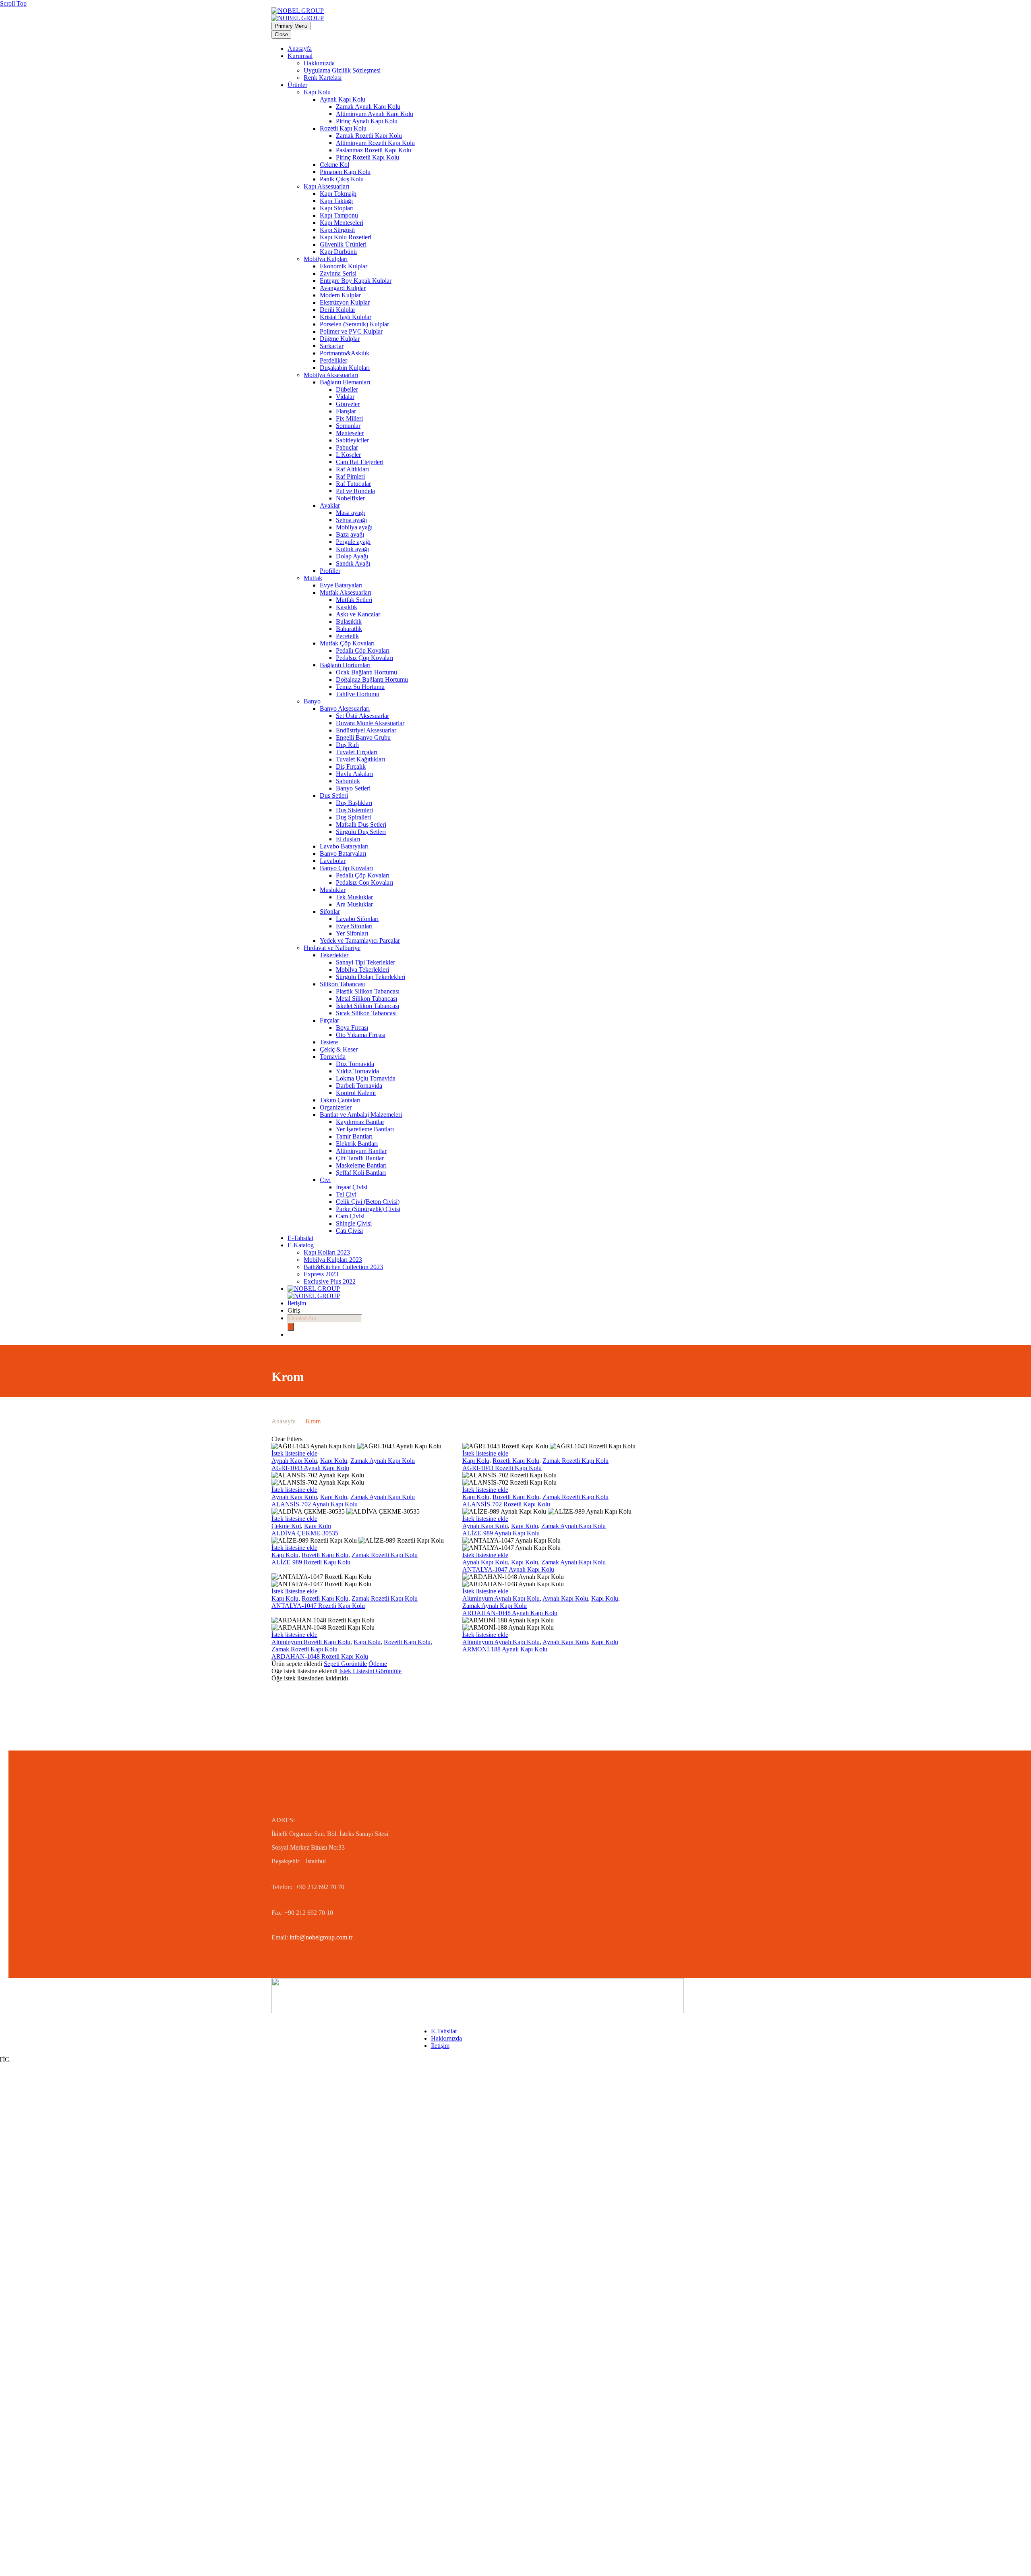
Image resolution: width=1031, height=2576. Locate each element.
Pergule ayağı (353, 542)
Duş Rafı (347, 745)
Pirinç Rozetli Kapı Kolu (367, 157)
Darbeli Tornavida (359, 1086)
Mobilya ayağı (354, 527)
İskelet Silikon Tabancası (367, 1006)
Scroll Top (13, 3)
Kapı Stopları (337, 208)
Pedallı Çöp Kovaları (363, 650)
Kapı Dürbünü (338, 252)
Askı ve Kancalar (358, 614)
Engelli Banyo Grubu (363, 737)
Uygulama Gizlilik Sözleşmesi (342, 70)
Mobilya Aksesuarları (331, 375)
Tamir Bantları (354, 1136)
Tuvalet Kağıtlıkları (360, 759)
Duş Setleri (334, 795)
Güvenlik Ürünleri (343, 244)
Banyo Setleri (353, 788)
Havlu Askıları (354, 774)
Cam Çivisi (350, 1216)
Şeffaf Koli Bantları (361, 1173)
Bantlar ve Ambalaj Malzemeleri (361, 1115)
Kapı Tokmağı (338, 194)
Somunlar (348, 426)
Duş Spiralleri (353, 817)
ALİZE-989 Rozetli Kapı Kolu (311, 1562)
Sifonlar (330, 912)
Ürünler (297, 85)
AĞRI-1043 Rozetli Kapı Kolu (502, 1468)
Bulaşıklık (349, 621)
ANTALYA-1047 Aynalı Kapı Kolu (508, 1569)
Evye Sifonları (354, 926)
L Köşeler (348, 455)
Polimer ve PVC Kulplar (351, 331)
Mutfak (313, 578)
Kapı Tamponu (339, 215)
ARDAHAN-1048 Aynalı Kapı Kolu (510, 1613)
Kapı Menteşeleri (342, 223)
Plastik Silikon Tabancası (368, 991)
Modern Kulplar (340, 295)
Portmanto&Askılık (345, 353)
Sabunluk (348, 781)
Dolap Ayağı (352, 556)
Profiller (330, 571)
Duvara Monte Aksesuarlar (370, 723)
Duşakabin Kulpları (345, 368)
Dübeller (347, 389)
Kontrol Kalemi (356, 1093)
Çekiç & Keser (339, 1049)
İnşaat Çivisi (352, 1187)
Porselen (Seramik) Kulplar (354, 324)
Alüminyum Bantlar (361, 1151)
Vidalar (345, 397)
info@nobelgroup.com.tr (321, 1937)
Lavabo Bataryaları (344, 846)
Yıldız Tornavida (357, 1071)
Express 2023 (321, 1274)
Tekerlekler (334, 955)
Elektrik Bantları (357, 1144)
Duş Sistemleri (354, 810)
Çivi (325, 1180)
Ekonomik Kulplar (344, 266)
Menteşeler (350, 433)
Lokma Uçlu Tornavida (366, 1078)
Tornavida (333, 1057)
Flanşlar (346, 411)
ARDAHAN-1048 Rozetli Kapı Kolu (320, 1656)
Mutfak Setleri (354, 600)
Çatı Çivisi (349, 1231)
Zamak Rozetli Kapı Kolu (369, 136)
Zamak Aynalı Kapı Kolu (368, 107)
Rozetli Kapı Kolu (343, 128)
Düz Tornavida (355, 1064)
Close (281, 34)
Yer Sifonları (352, 933)
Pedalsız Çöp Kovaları (364, 658)
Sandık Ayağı (353, 563)
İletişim (297, 1303)
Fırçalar (329, 1020)
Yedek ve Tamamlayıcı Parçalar (360, 941)
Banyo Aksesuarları (345, 708)
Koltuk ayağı (352, 549)
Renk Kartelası (323, 78)
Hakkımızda (319, 63)
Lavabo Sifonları (357, 919)
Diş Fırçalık (351, 766)
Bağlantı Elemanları (345, 382)
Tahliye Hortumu (358, 694)
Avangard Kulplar (343, 288)
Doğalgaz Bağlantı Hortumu (372, 679)
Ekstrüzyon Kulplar (345, 302)
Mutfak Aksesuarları (346, 592)
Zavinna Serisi (338, 273)
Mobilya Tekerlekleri (362, 970)
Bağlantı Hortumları (345, 665)
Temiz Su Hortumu (360, 687)
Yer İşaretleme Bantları (365, 1129)
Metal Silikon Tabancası (366, 999)
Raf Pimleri (350, 476)
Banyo (312, 701)
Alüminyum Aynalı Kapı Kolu (375, 114)
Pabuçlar (347, 447)
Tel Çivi (346, 1194)
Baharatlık (349, 629)
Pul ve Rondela (355, 491)
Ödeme (378, 1664)
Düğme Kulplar (340, 339)
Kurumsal (300, 56)
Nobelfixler (350, 498)
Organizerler (336, 1107)
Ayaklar (330, 505)
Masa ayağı (350, 513)
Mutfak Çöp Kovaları (347, 643)
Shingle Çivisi (354, 1223)
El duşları (348, 839)
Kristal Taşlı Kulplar (346, 317)
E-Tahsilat (300, 1238)
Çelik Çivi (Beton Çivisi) (368, 1202)
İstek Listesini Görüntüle (370, 1671)
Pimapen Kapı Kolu (345, 172)
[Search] (291, 1327)
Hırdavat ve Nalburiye (332, 948)
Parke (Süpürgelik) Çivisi (368, 1209)
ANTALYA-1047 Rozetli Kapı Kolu (318, 1606)
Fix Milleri (349, 418)
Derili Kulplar (337, 310)
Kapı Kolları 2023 (327, 1252)
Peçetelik (347, 636)
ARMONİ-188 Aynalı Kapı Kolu (505, 1649)
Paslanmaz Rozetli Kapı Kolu (374, 150)
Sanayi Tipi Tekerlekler (365, 962)
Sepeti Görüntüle (345, 1664)
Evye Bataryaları (341, 585)
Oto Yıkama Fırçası (361, 1035)
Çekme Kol (334, 165)
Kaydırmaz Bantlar (360, 1122)
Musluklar (333, 890)
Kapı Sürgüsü (337, 230)
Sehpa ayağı (351, 520)
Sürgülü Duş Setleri (361, 832)
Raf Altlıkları (352, 469)
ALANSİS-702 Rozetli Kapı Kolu (506, 1504)
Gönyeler (348, 404)
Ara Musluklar (354, 904)
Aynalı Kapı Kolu (343, 99)
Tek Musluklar (354, 897)
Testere (329, 1042)
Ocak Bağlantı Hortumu (366, 672)
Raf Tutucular (353, 484)
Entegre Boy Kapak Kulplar (356, 281)
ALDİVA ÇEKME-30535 (305, 1533)
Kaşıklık (347, 607)
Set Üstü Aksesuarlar (362, 716)
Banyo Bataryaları (343, 853)
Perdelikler (333, 360)
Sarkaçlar (332, 346)
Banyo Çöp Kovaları (346, 868)
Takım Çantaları (340, 1100)
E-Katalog (301, 1245)
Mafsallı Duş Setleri (361, 824)
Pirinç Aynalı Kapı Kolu (367, 121)
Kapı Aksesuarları (326, 186)
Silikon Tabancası (342, 984)
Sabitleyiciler (352, 440)
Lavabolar (333, 861)
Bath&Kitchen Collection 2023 (343, 1267)
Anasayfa (300, 49)
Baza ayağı (350, 534)
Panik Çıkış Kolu (342, 179)
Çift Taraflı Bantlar (360, 1158)
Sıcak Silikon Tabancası (366, 1013)
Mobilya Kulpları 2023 (333, 1260)
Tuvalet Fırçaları (357, 752)
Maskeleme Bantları (361, 1165)
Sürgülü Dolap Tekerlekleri (371, 977)
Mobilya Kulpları (326, 259)
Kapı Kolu (317, 92)
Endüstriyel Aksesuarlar (366, 730)
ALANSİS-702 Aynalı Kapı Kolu (315, 1504)
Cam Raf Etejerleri (360, 462)
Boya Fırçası (352, 1028)
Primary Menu (291, 26)
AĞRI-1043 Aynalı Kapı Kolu (310, 1468)
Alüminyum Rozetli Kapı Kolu (375, 143)
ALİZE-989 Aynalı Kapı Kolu (501, 1533)
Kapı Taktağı (336, 201)
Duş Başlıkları (354, 803)
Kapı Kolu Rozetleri (346, 237)
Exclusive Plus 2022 (330, 1281)
